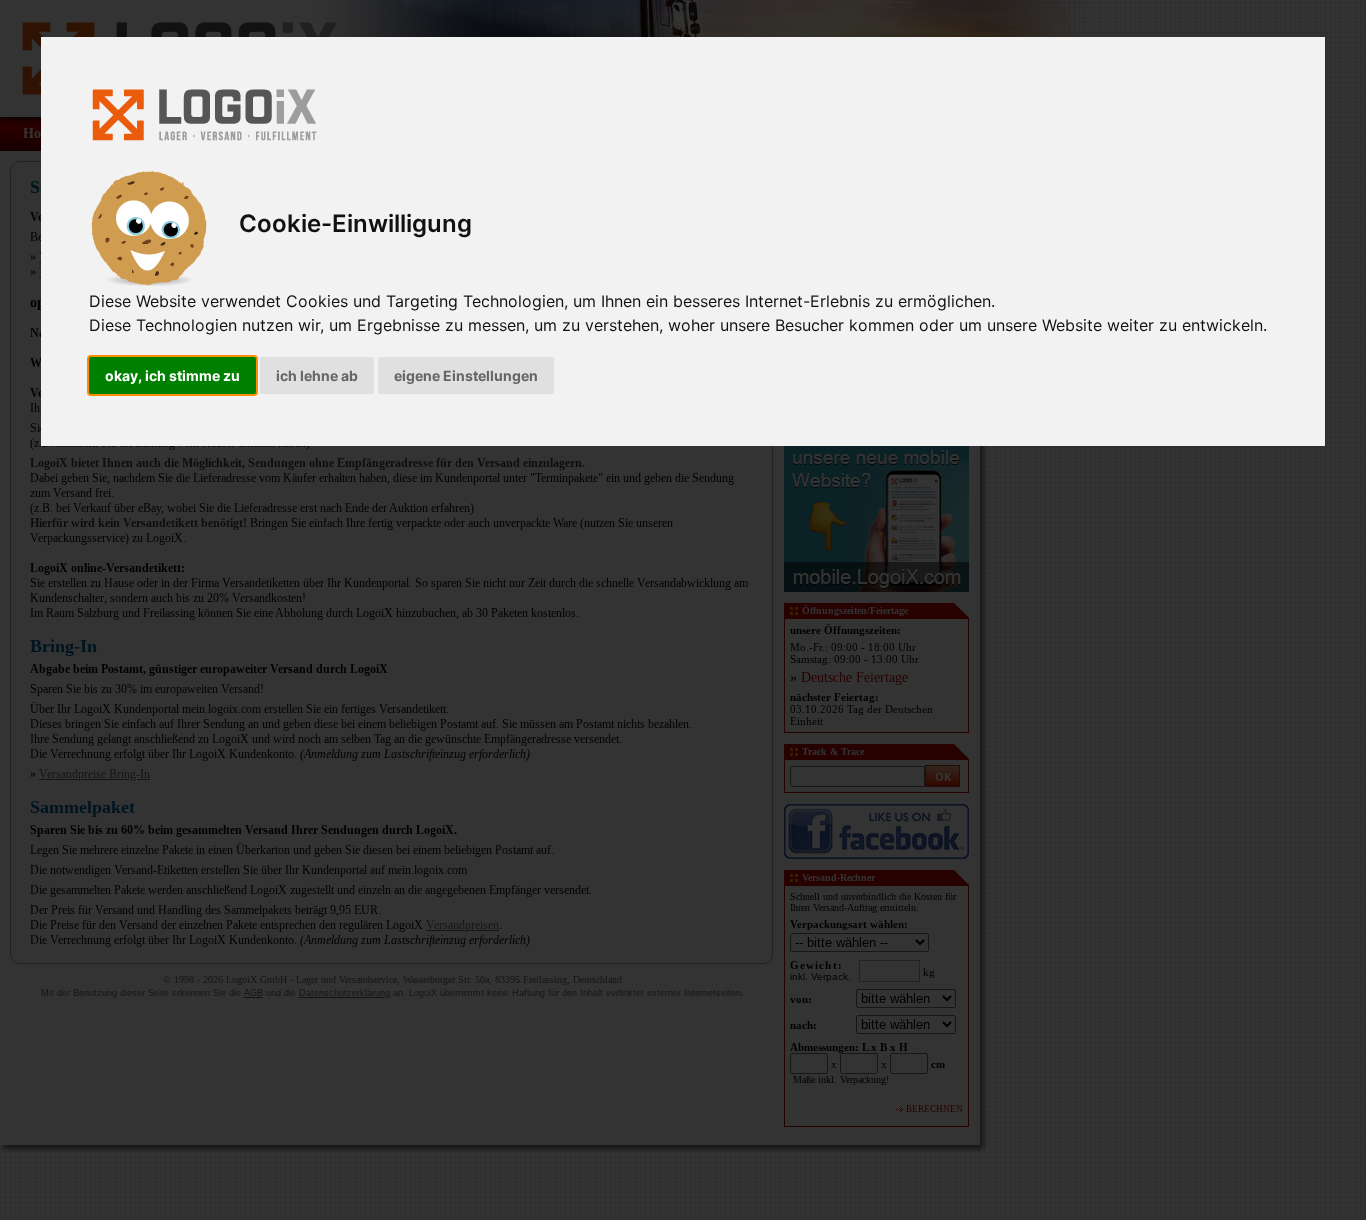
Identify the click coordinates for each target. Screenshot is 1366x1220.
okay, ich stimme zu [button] (172, 375)
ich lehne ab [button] (317, 375)
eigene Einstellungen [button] (466, 375)
